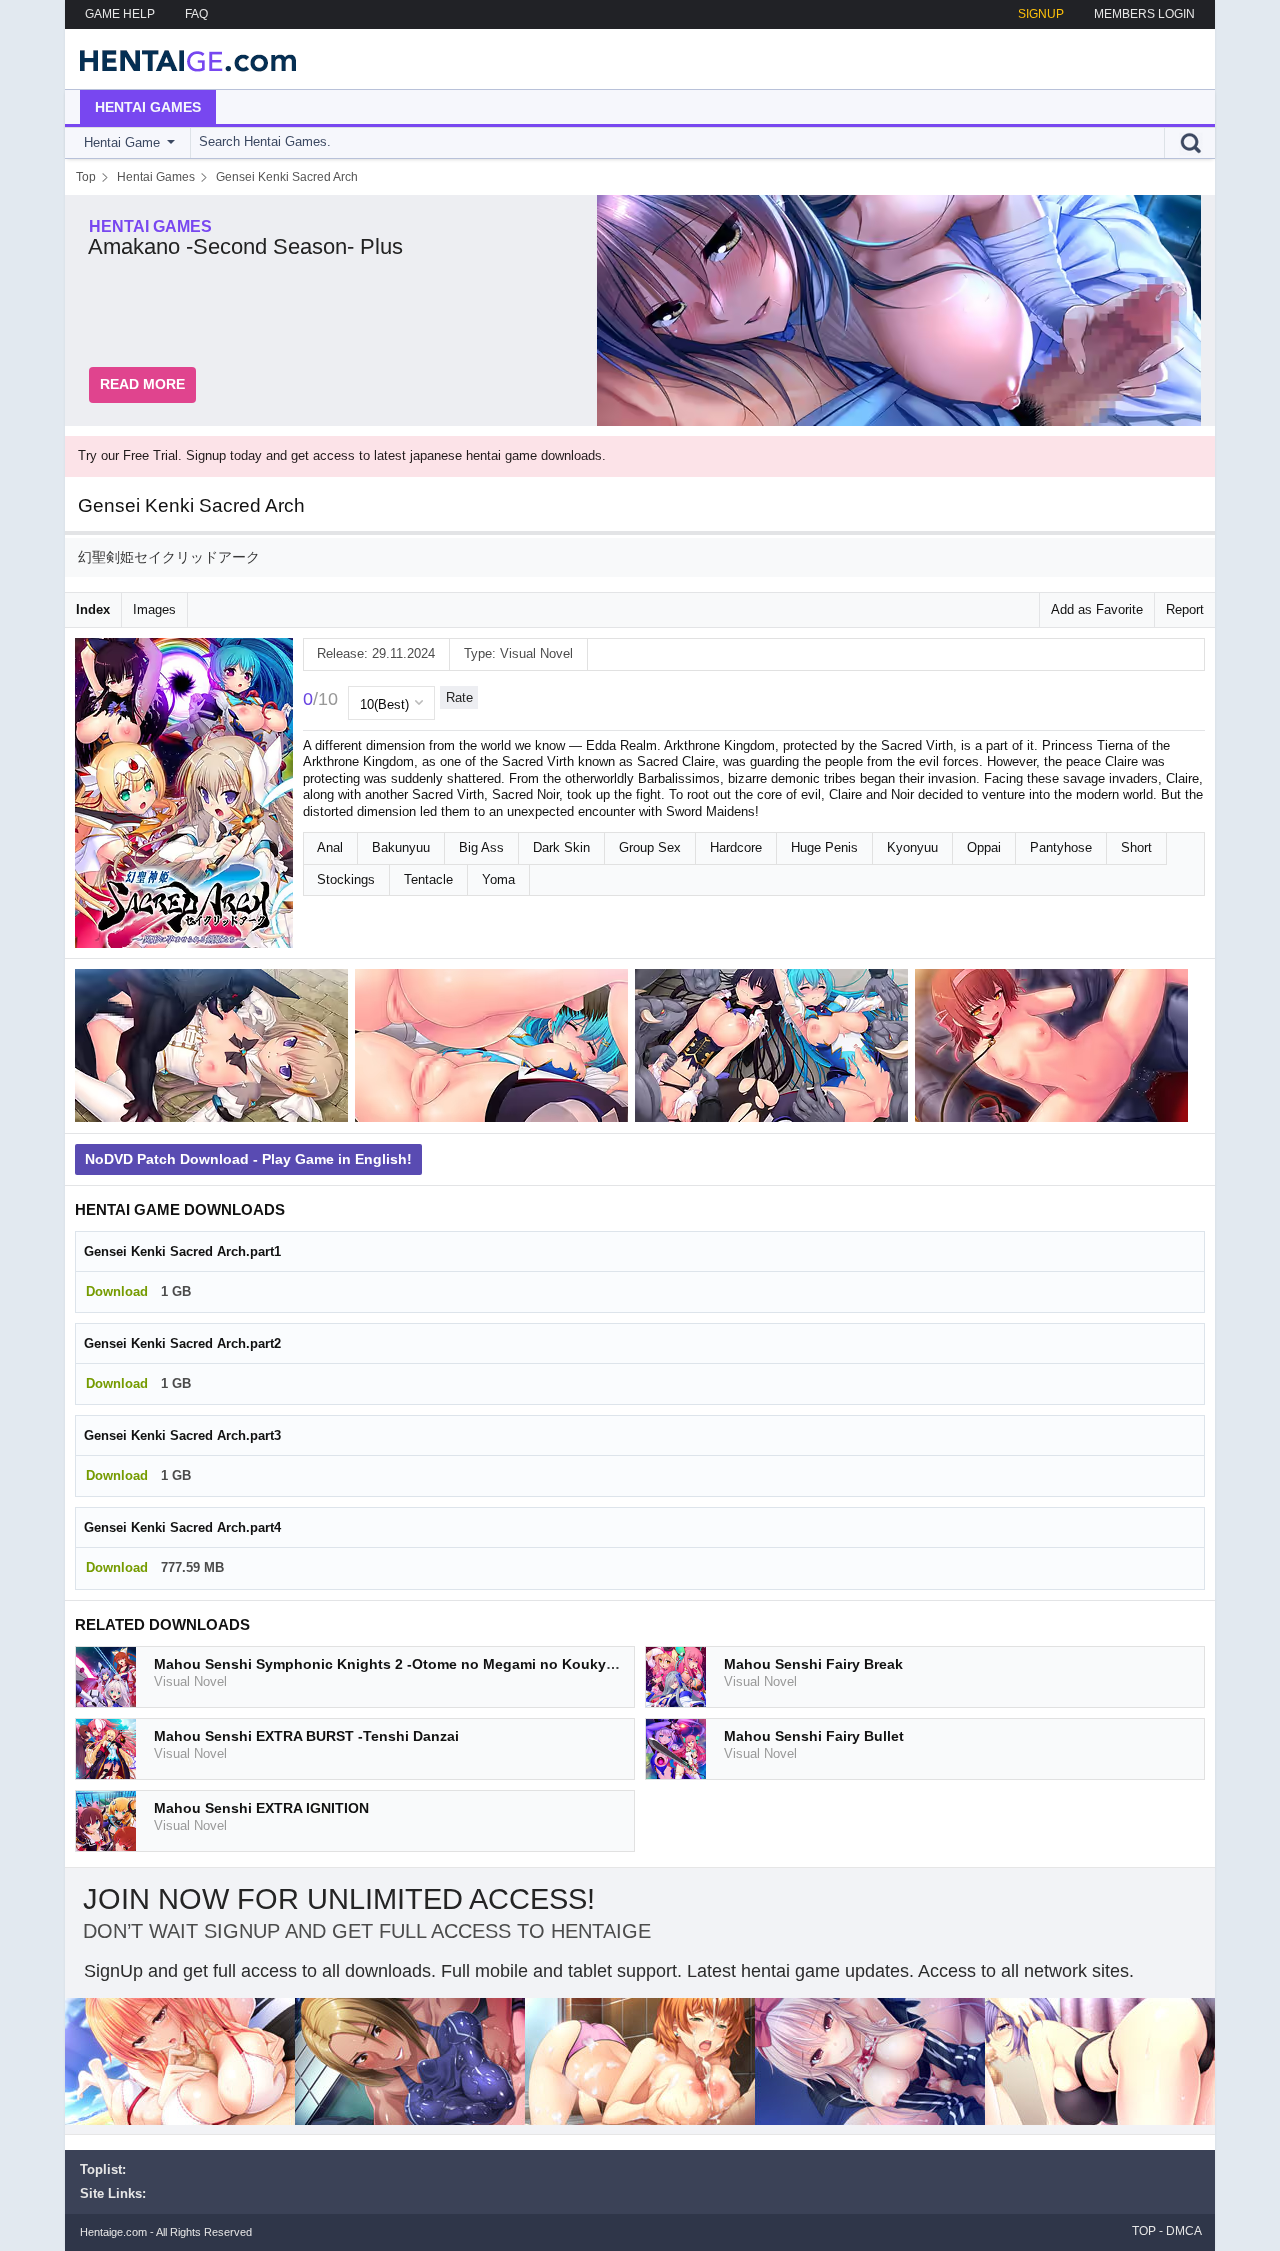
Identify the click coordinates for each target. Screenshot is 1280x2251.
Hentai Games (148, 107)
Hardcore (736, 847)
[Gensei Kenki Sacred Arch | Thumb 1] (215, 1049)
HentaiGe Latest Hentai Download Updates (181, 59)
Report (1185, 609)
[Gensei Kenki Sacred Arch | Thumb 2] (495, 1049)
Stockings (346, 879)
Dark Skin (561, 847)
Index (93, 609)
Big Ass (481, 847)
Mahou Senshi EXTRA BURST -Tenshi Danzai (306, 1736)
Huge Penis (824, 847)
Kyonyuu (912, 847)
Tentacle (428, 879)
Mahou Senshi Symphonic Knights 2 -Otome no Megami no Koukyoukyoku (410, 1664)
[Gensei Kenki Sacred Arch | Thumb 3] (775, 1049)
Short (1136, 847)
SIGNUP (1041, 14)
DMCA (1184, 2231)
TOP (1144, 2231)
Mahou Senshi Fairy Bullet (814, 1736)
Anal (330, 847)
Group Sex (650, 847)
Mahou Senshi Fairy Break (813, 1664)
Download (117, 1291)
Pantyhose (1061, 847)
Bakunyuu (401, 847)
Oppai (984, 847)
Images (154, 609)
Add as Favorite (1097, 609)
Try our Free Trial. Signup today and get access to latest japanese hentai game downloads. (342, 455)
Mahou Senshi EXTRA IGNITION (261, 1808)
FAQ (196, 14)
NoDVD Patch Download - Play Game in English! (248, 1159)
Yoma (498, 879)
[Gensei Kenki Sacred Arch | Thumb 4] (1055, 1049)
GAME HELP (120, 14)
